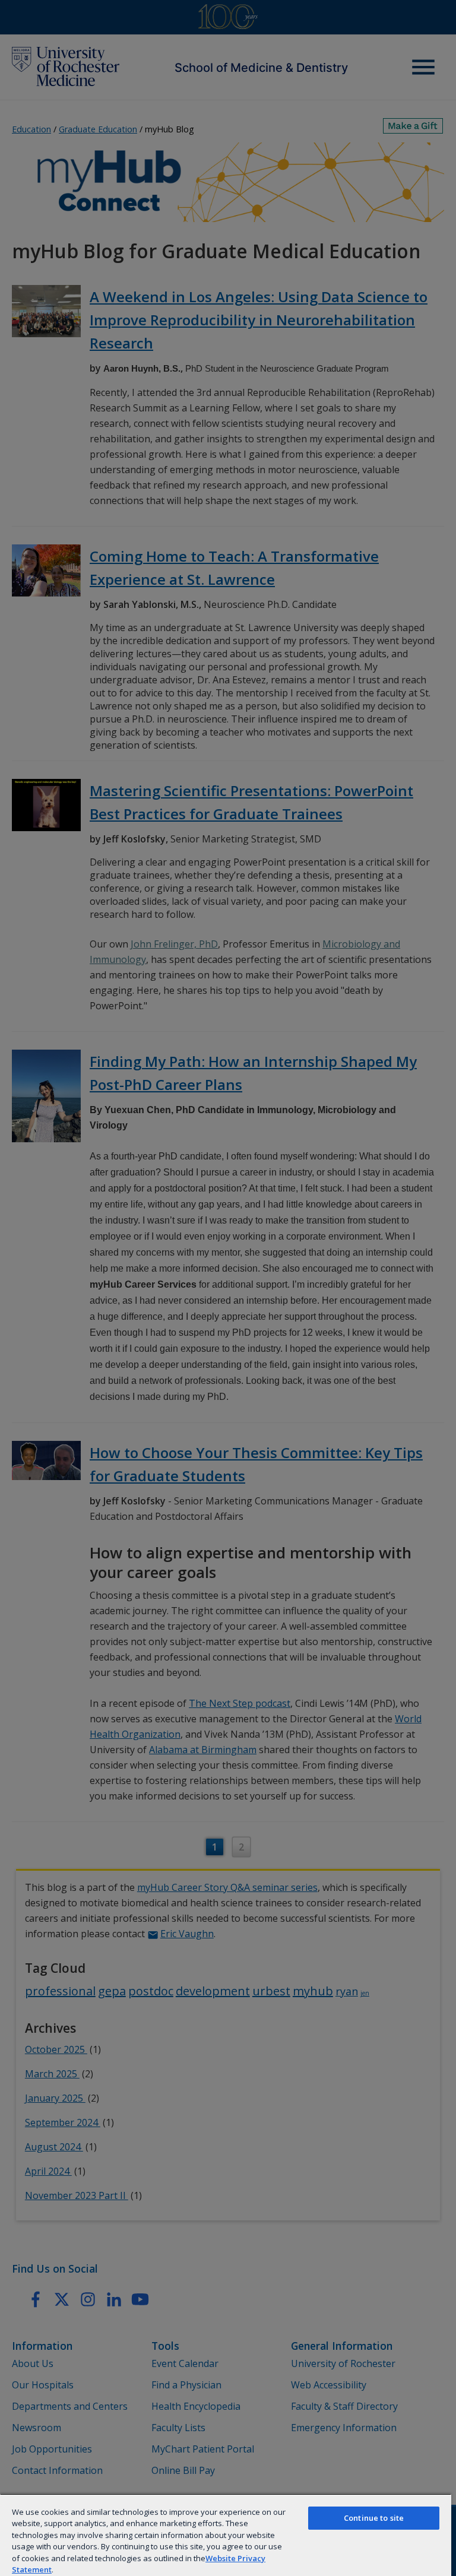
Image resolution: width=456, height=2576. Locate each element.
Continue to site (374, 2518)
